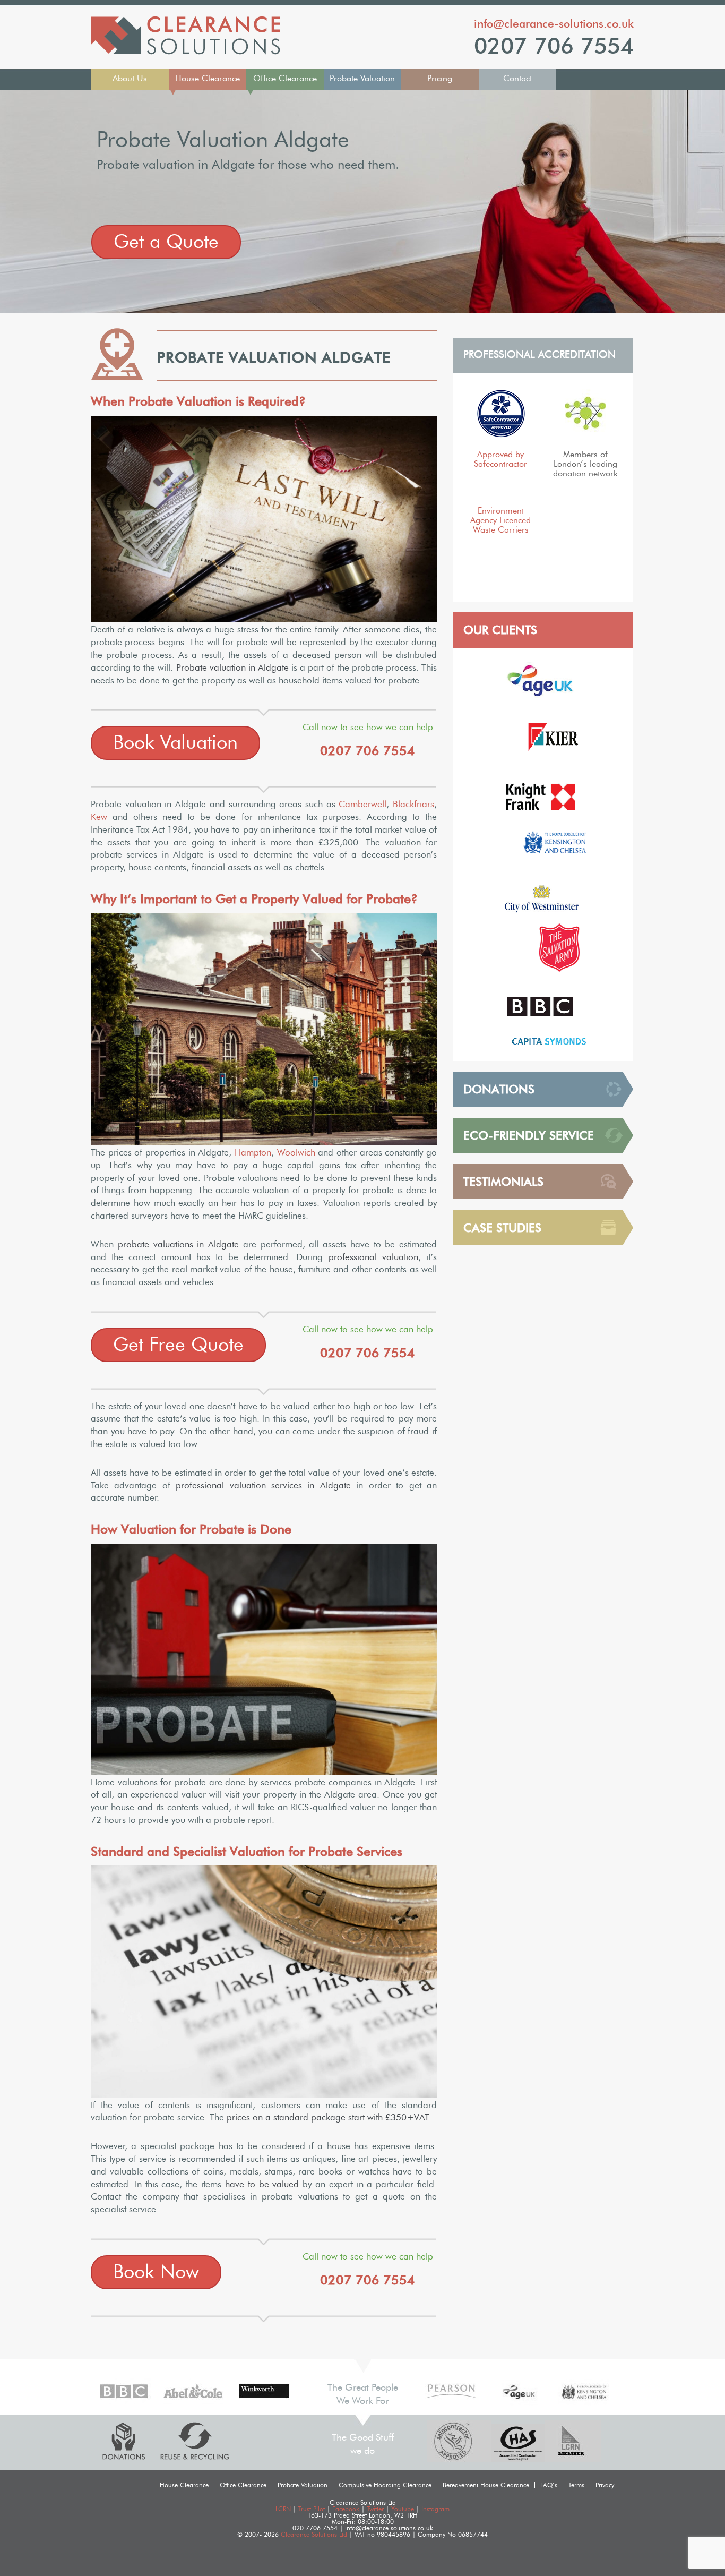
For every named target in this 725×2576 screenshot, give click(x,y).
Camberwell (362, 804)
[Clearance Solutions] (186, 52)
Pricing (440, 79)
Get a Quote (166, 242)
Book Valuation (175, 743)
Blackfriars (413, 804)
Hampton (253, 1153)
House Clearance (208, 79)
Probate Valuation (362, 79)
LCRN (283, 2509)
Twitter (375, 2509)
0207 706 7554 (554, 46)
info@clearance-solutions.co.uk (554, 24)
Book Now (156, 2272)
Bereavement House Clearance (486, 2485)
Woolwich (296, 1153)
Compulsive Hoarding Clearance (385, 2485)
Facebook (346, 2509)
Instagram (435, 2509)
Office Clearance (285, 79)
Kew (99, 817)
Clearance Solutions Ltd (314, 2535)
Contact (517, 79)
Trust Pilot (312, 2509)
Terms (576, 2485)
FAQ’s (549, 2485)
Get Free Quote (178, 1345)
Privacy (605, 2485)
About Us (130, 79)
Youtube (403, 2509)
